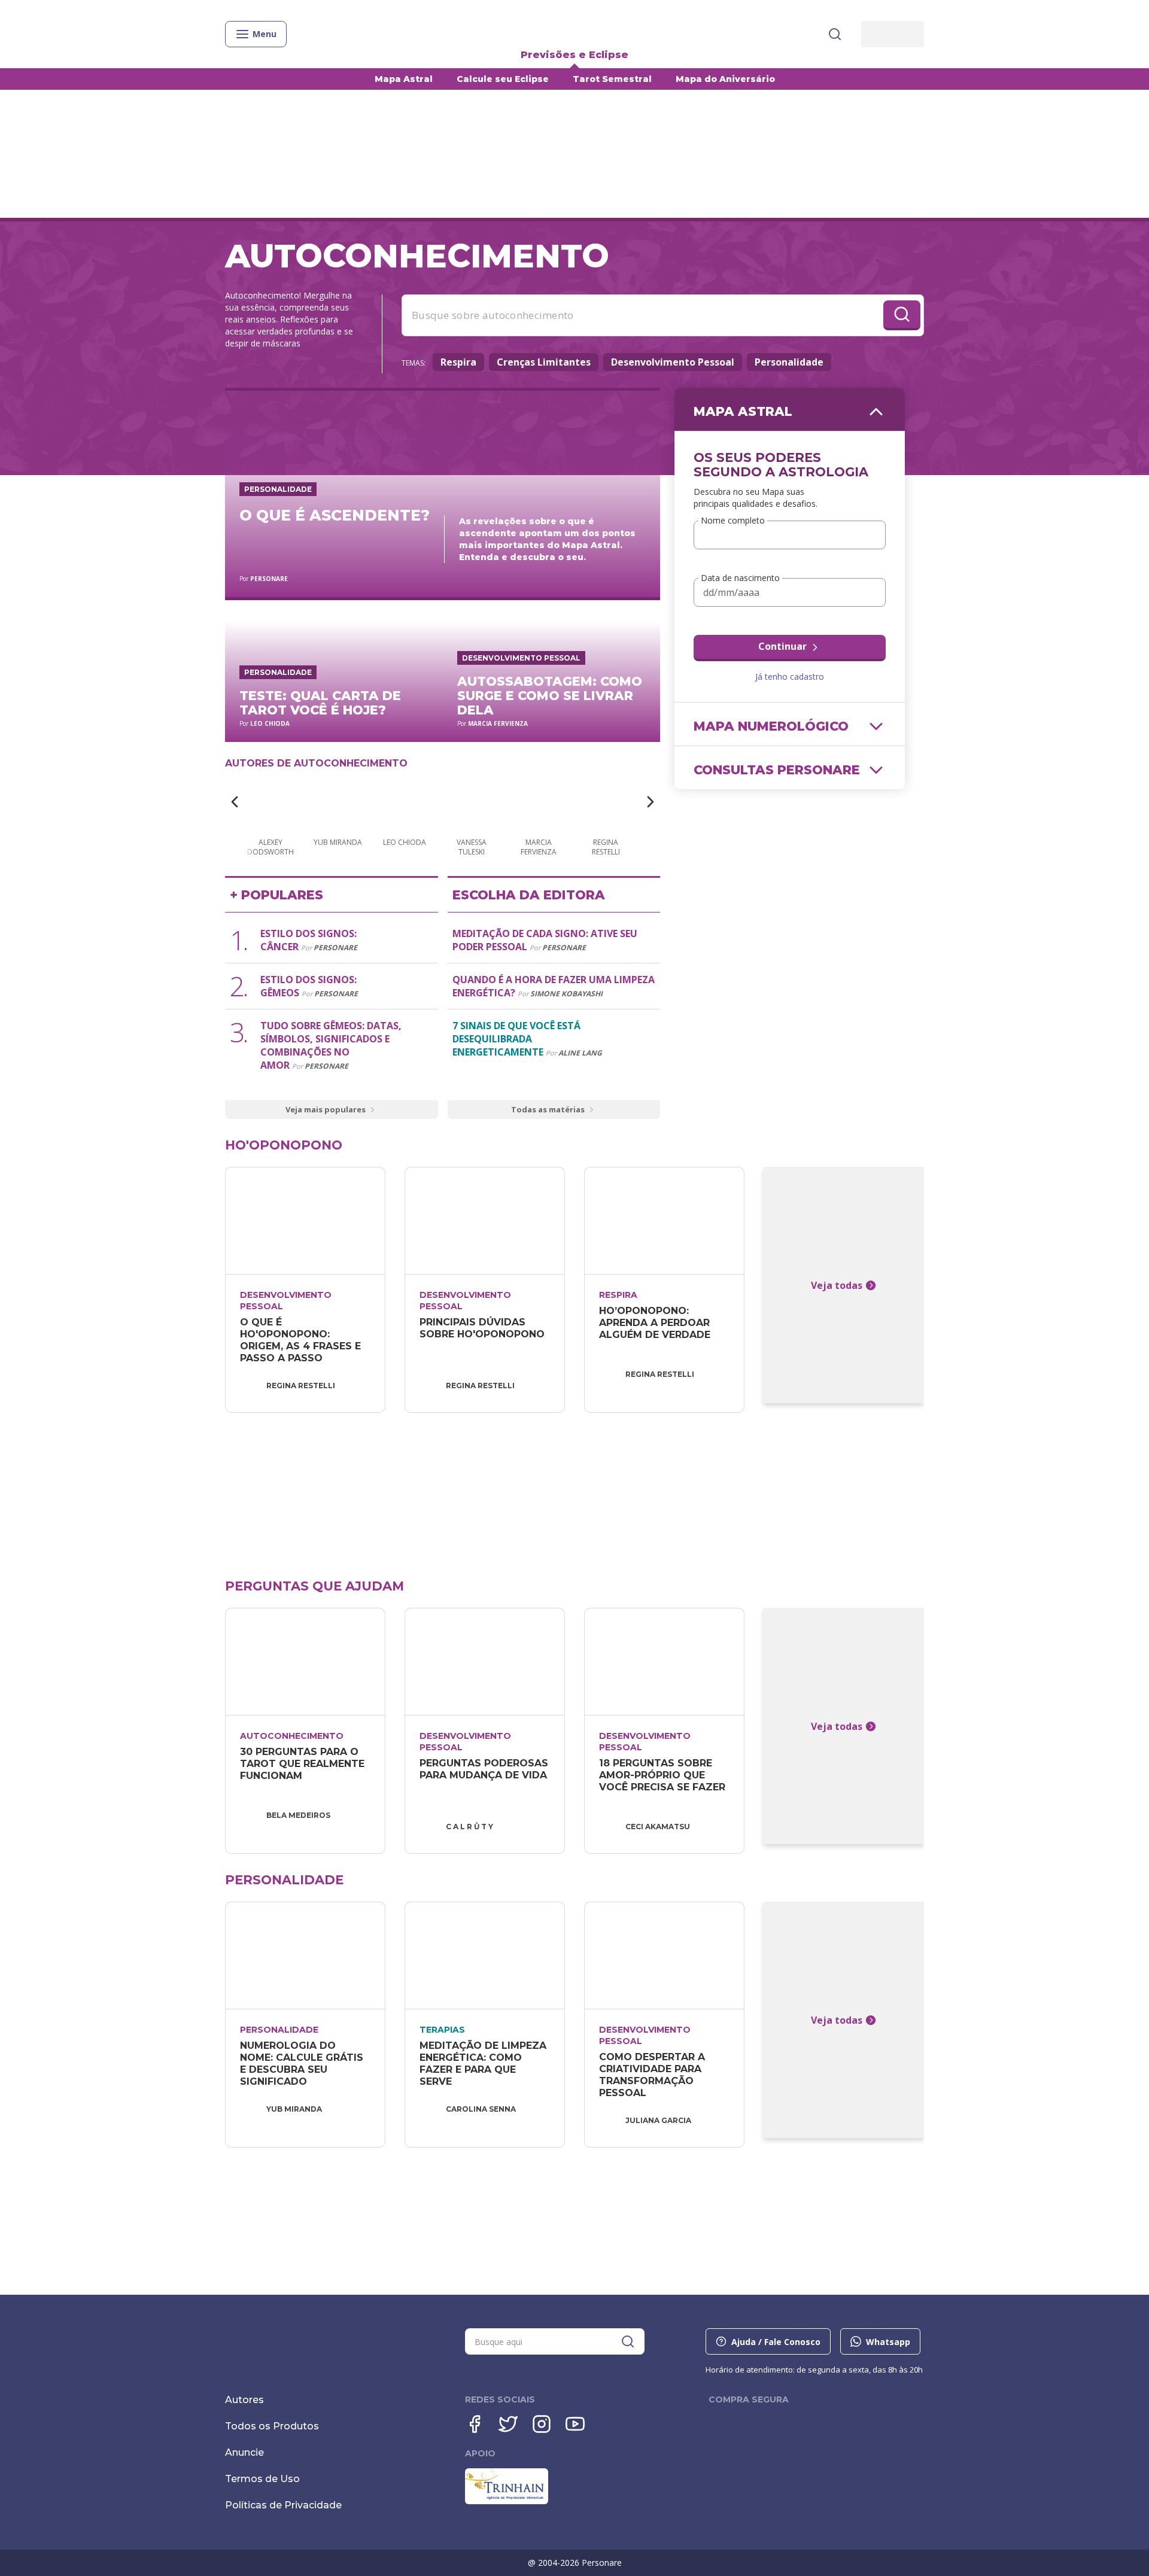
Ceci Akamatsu (658, 1827)
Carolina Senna (481, 2109)
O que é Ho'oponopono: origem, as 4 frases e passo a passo (302, 1340)
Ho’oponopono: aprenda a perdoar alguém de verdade (656, 1323)
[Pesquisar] (835, 34)
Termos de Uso (262, 2479)
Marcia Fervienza (498, 723)
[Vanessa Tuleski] (472, 803)
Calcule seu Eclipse (503, 79)
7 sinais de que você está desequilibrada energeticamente (516, 1039)
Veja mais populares (326, 1109)
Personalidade (789, 362)
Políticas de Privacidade (283, 2505)
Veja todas (837, 1285)
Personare (269, 579)
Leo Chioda (270, 723)
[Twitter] (508, 2424)
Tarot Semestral (612, 79)
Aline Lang (580, 1053)
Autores (244, 2400)
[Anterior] (235, 802)
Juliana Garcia (658, 2120)
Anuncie (244, 2452)
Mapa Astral (404, 79)
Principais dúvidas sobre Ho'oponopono (482, 1328)
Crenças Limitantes (544, 362)
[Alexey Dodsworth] (270, 803)
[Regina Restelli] (606, 803)
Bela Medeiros (298, 1815)
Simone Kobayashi (566, 994)
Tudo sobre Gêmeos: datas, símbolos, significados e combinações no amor (331, 1045)
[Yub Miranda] (338, 803)
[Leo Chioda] (405, 803)
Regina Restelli (301, 1386)
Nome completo (733, 521)
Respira (458, 362)
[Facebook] (475, 2424)
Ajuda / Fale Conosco (776, 2342)
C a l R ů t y (469, 1827)
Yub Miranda (294, 2109)
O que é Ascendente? (335, 515)
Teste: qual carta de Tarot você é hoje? (320, 703)
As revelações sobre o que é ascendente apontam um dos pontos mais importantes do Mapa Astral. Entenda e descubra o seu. (547, 539)
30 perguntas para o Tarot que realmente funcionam (304, 1764)
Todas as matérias (548, 1109)
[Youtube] (575, 2424)
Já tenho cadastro (790, 676)
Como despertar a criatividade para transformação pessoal (653, 2075)
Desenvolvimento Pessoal (673, 362)
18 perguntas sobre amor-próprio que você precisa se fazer (662, 1775)
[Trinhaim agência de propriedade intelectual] (507, 2501)
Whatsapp (888, 2342)
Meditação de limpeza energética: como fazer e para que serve (484, 2063)
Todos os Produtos (272, 2426)
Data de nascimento (740, 578)
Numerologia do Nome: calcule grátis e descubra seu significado (303, 2063)
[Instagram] (542, 2424)
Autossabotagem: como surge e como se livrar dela (550, 696)
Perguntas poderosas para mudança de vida (485, 1769)
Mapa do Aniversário (725, 79)
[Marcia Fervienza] (539, 803)
